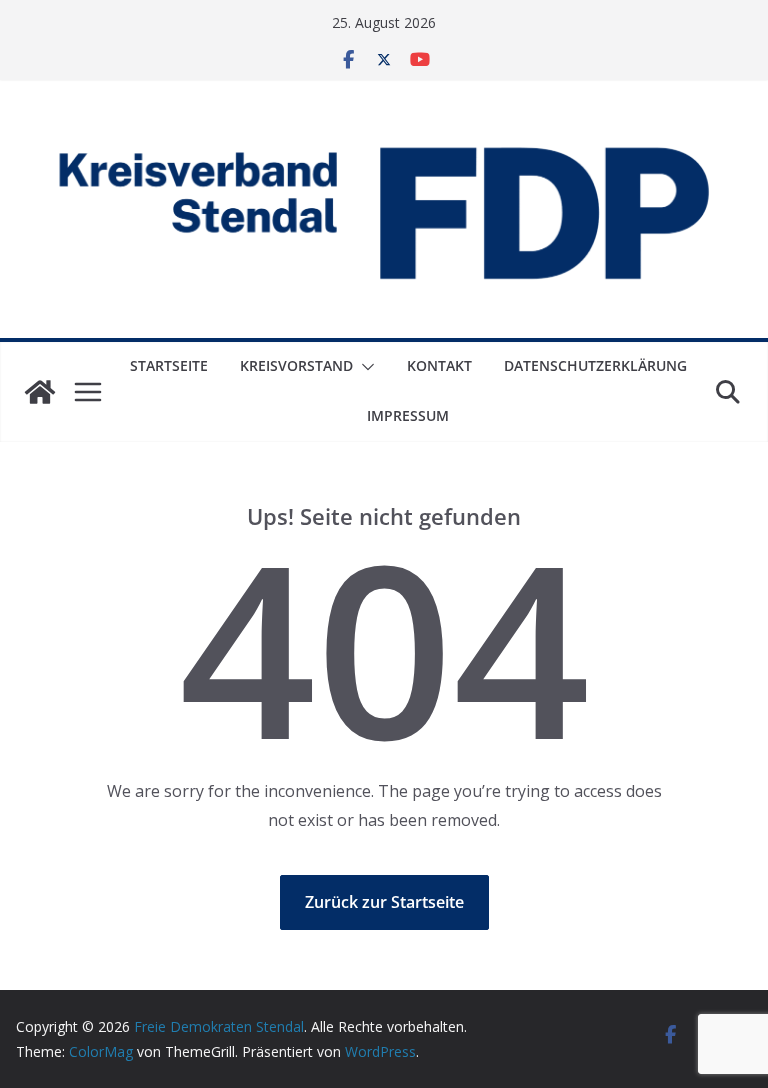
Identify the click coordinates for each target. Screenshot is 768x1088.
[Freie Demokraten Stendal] (40, 392)
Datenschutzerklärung (595, 365)
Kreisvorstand (296, 365)
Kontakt (439, 365)
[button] (364, 367)
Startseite (169, 365)
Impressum (408, 415)
